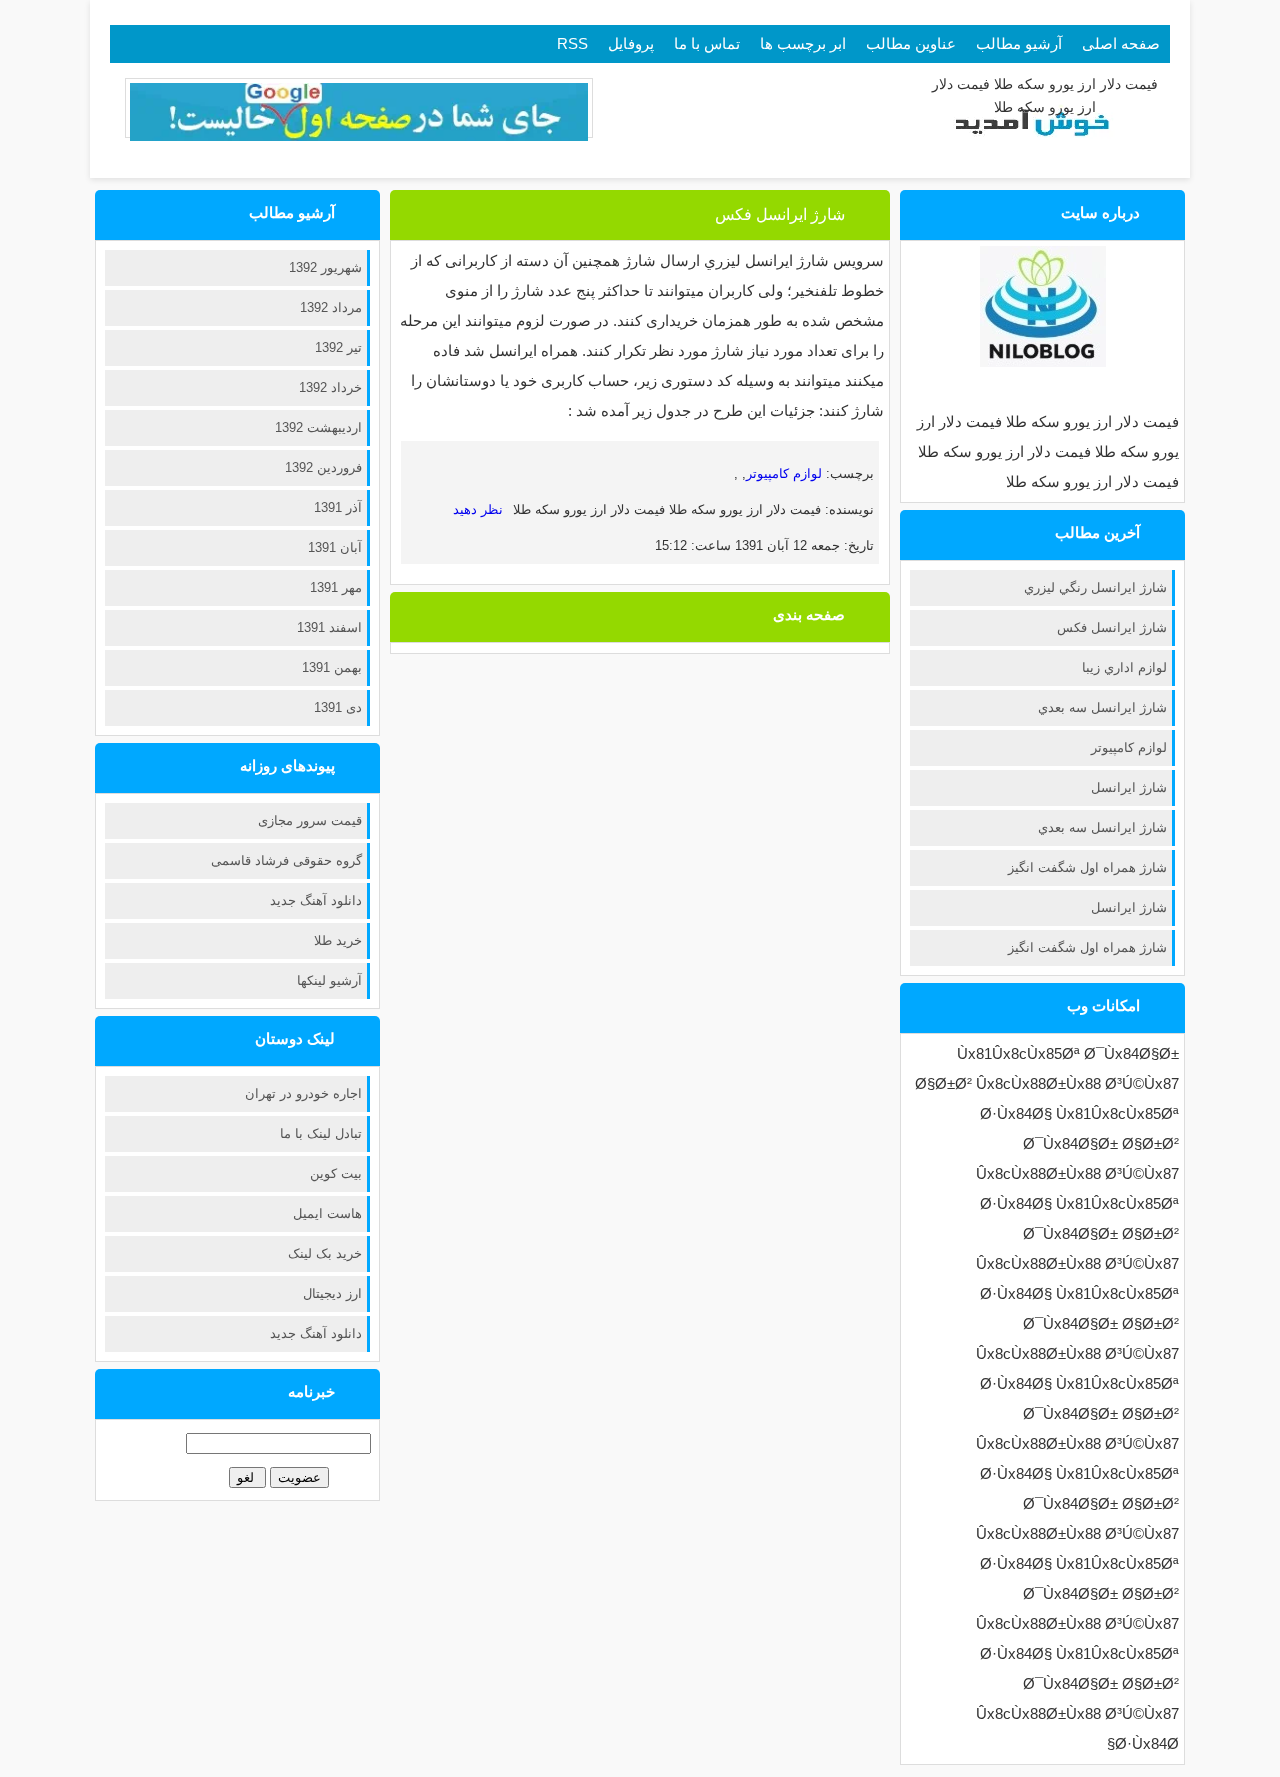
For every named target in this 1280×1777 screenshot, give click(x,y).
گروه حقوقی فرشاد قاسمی (286, 860)
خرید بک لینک (325, 1253)
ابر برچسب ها (803, 43)
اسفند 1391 (329, 627)
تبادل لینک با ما (321, 1133)
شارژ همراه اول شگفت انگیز (1087, 867)
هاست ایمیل (327, 1213)
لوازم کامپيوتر (1129, 747)
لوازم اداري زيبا (1124, 667)
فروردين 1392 (323, 467)
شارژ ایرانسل (1129, 787)
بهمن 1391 (332, 667)
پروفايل (631, 43)
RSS (572, 43)
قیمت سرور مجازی (310, 820)
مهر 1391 (336, 587)
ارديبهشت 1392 (318, 427)
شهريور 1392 (325, 267)
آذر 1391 (338, 507)
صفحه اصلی (1121, 43)
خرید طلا (338, 940)
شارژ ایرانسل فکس (1112, 627)
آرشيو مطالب (1019, 43)
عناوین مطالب (911, 43)
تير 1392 (338, 347)
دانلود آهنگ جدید (316, 900)
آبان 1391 (335, 547)
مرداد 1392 (331, 307)
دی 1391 (338, 707)
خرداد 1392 (330, 387)
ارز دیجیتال (332, 1293)
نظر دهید (478, 509)
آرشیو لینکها (329, 980)
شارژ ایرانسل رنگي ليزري (1095, 587)
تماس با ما (707, 43)
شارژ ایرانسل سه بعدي (1102, 707)
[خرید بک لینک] (359, 136)
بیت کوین (336, 1173)
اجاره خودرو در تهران (303, 1093)
